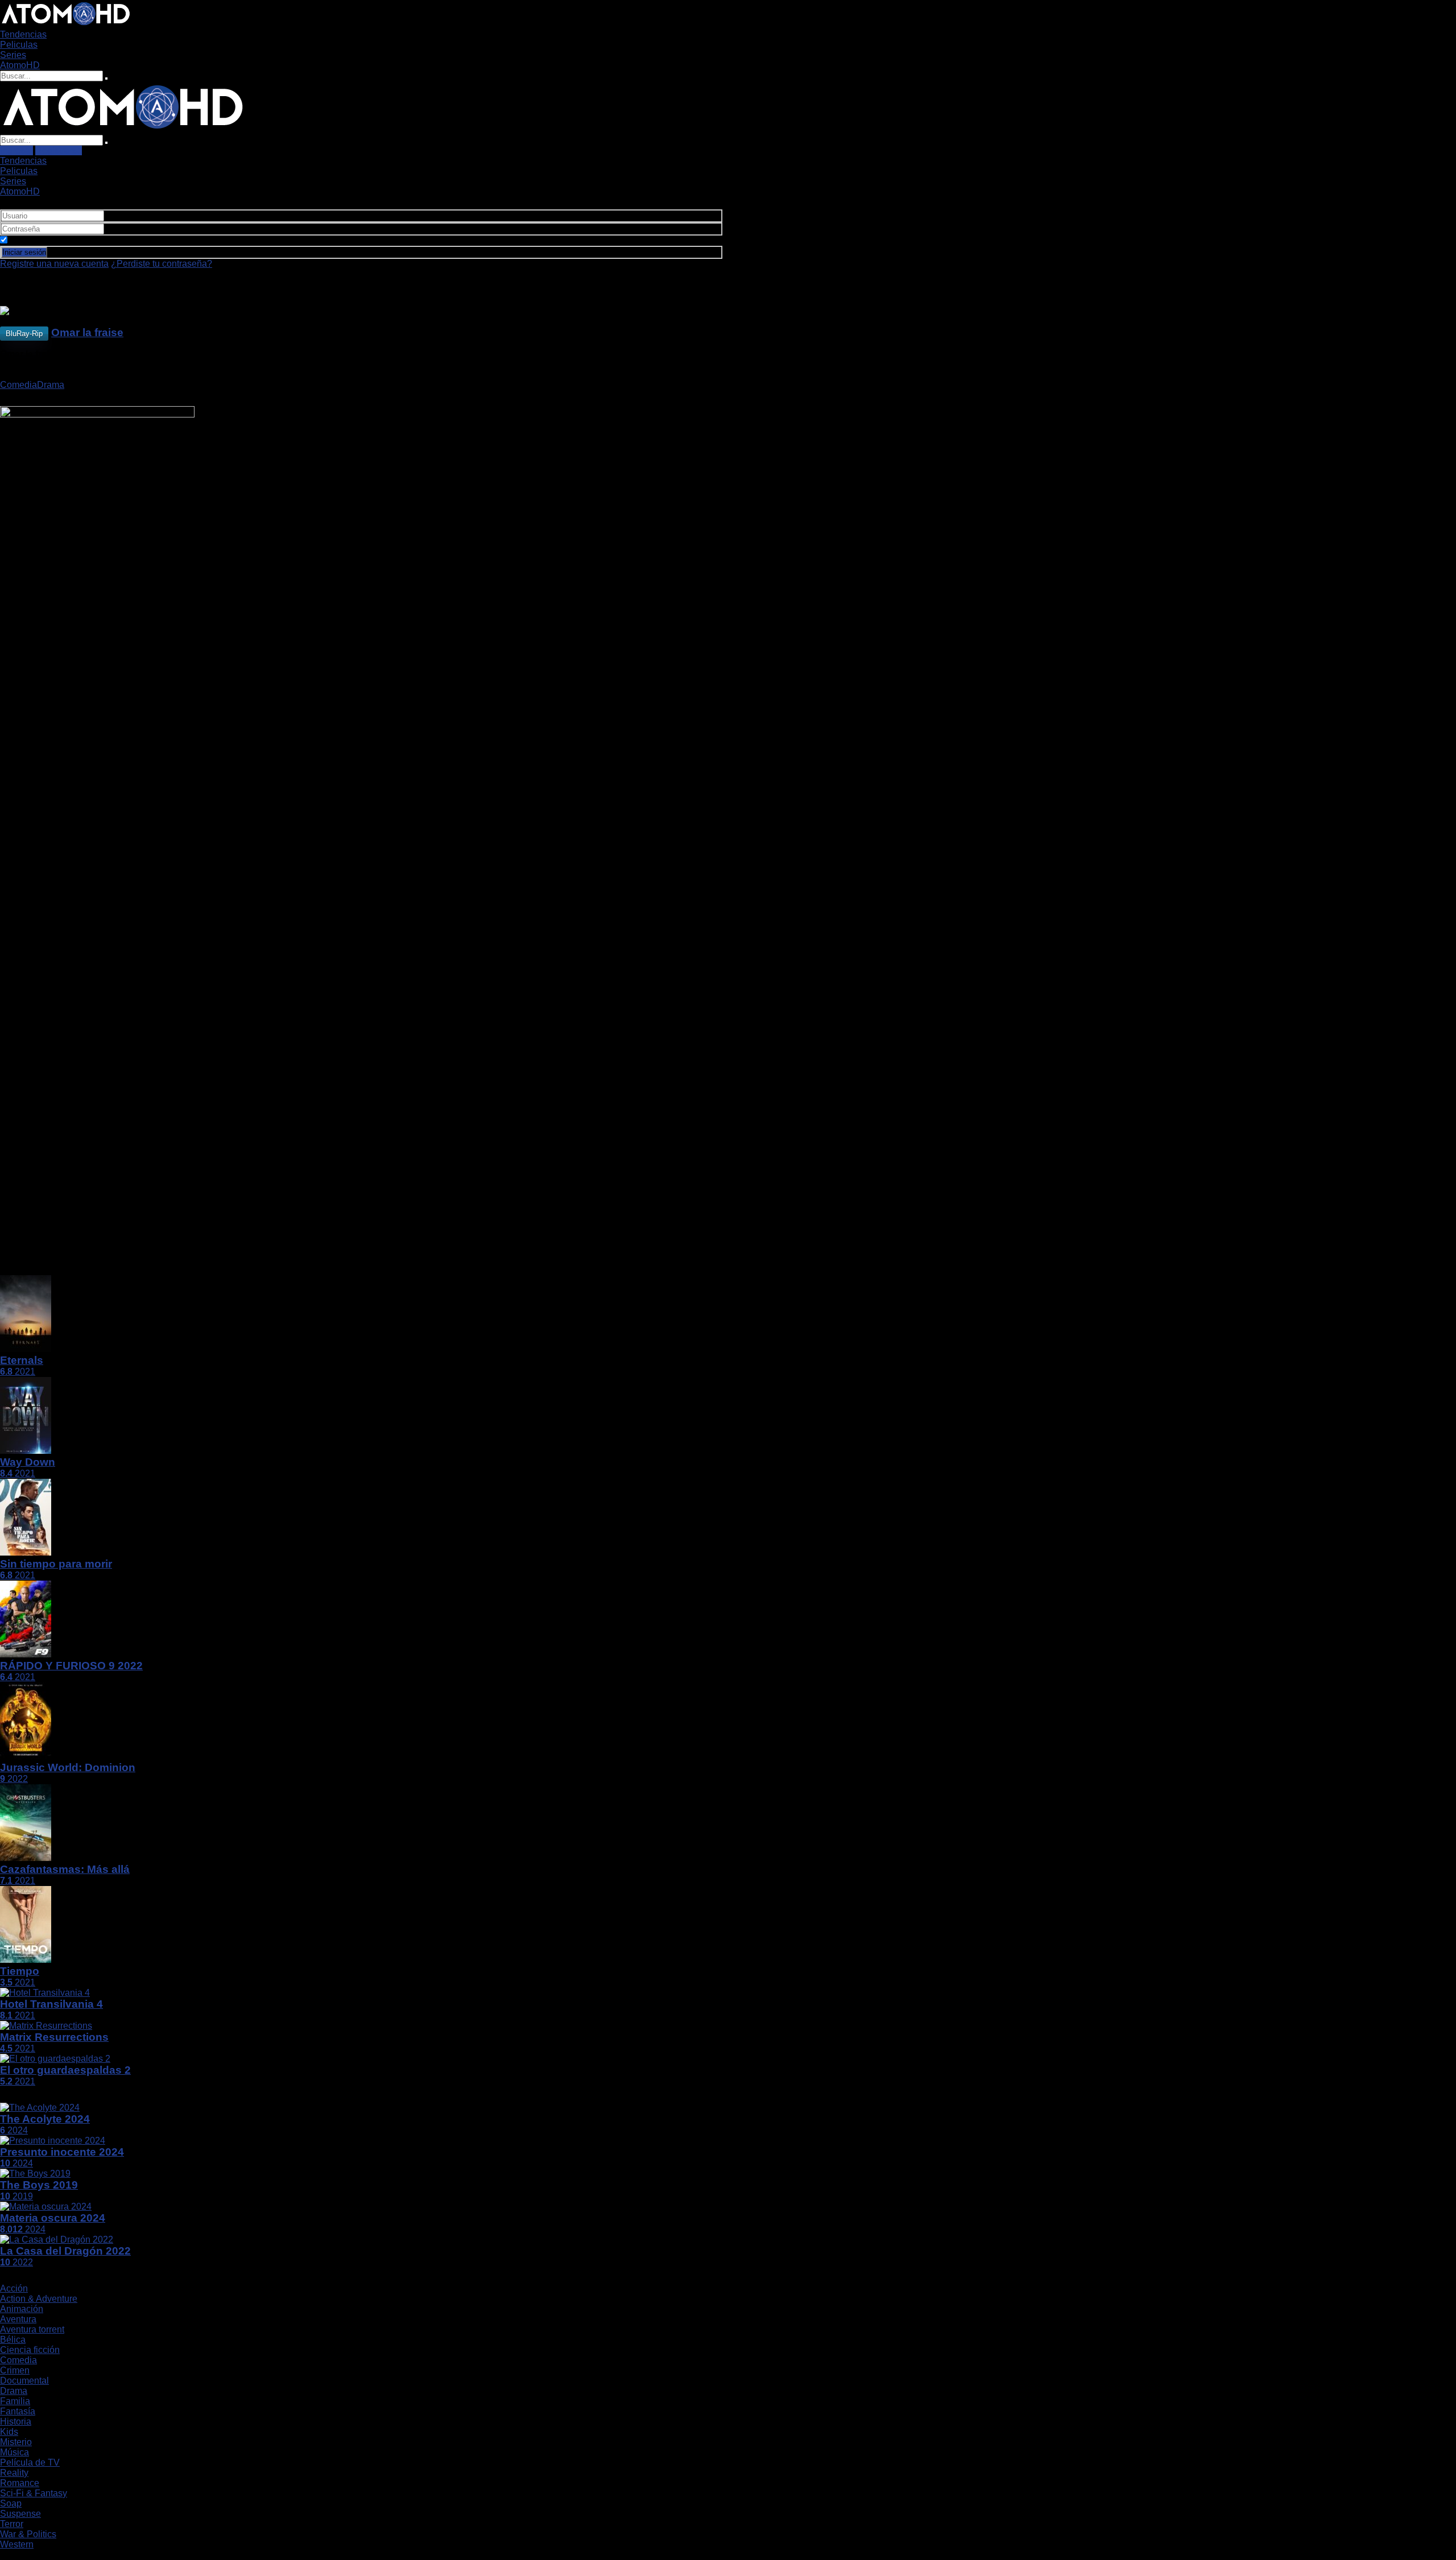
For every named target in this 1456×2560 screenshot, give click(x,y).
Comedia (18, 385)
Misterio (16, 2442)
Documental (24, 2381)
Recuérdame (35, 240)
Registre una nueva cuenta (54, 264)
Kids (9, 2432)
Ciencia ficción (30, 2350)
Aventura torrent (32, 2329)
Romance (20, 2483)
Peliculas (19, 45)
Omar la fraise (87, 332)
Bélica (13, 2340)
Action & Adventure (39, 2299)
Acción (14, 2288)
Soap (11, 2503)
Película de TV (30, 2462)
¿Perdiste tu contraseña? (162, 264)
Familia (15, 2401)
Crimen (15, 2370)
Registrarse (59, 150)
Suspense (20, 2514)
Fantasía (18, 2411)
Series (13, 55)
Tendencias (23, 34)
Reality (14, 2473)
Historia (16, 2422)
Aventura (18, 2319)
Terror (12, 2524)
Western (17, 2544)
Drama (51, 385)
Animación (22, 2309)
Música (15, 2452)
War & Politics (28, 2534)
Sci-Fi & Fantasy (34, 2493)
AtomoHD (20, 65)
